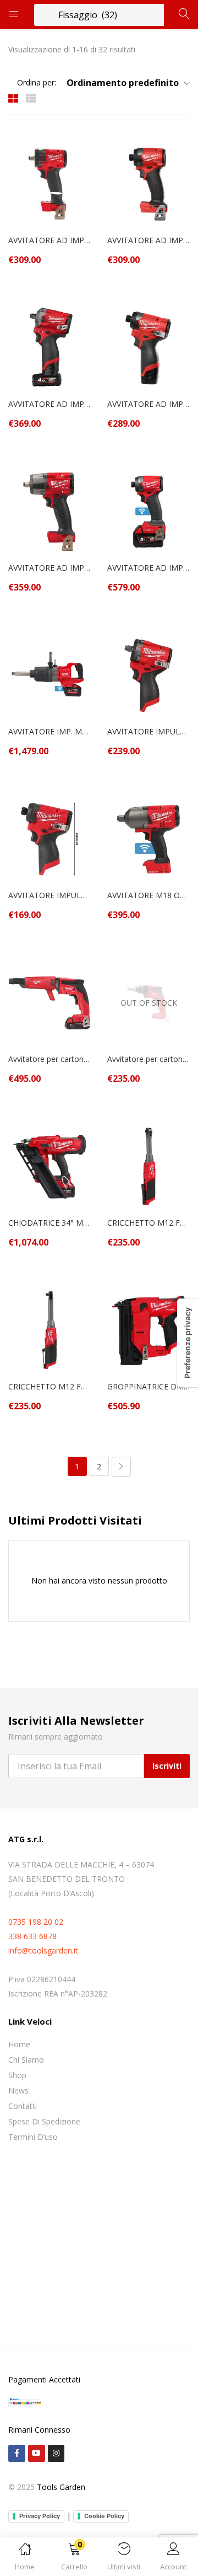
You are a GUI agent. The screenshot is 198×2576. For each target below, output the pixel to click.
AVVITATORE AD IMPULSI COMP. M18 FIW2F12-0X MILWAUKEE (50, 240)
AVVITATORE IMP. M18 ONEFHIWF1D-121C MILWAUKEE (50, 731)
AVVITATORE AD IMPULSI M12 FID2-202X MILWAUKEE (148, 404)
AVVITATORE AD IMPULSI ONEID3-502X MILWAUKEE (148, 568)
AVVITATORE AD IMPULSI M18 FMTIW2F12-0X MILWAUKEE (50, 568)
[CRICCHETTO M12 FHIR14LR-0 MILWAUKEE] (148, 1166)
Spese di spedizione (44, 2121)
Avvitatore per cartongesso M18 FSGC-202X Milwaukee (50, 1059)
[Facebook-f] (17, 2453)
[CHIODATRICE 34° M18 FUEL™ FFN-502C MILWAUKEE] (50, 1166)
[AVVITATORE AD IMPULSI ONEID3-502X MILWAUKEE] (148, 511)
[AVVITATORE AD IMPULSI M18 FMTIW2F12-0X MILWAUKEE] (50, 511)
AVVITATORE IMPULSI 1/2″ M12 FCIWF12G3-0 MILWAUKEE (148, 731)
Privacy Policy (40, 2516)
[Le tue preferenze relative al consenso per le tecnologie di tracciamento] (188, 1343)
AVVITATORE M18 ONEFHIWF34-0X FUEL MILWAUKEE (148, 895)
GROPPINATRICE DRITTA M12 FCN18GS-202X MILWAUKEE (148, 1386)
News (18, 2091)
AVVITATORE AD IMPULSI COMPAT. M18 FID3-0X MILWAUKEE (148, 240)
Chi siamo (26, 2060)
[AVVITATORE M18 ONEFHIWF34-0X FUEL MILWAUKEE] (148, 838)
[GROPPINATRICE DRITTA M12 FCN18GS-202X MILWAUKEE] (148, 1330)
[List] (31, 98)
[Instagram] (56, 2453)
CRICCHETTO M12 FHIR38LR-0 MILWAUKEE (50, 1386)
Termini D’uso (33, 2137)
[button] (74, 2559)
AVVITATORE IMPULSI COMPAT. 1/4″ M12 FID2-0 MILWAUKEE (50, 895)
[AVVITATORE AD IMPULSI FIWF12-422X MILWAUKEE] (50, 347)
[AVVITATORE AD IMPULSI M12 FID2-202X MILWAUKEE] (148, 347)
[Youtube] (37, 2453)
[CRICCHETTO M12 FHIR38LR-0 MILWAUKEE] (50, 1330)
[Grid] (13, 98)
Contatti (23, 2106)
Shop (17, 2075)
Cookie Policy (104, 2516)
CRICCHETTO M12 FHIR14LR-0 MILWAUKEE (148, 1223)
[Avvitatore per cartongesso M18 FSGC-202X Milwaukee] (50, 1002)
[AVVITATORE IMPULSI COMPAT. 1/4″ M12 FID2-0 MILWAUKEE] (50, 838)
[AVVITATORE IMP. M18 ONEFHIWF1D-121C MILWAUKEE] (50, 675)
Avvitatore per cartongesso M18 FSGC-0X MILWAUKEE (148, 1059)
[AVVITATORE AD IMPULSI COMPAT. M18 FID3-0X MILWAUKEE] (148, 183)
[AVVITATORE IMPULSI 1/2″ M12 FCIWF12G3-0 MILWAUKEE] (148, 675)
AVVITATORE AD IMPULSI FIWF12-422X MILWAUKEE (50, 404)
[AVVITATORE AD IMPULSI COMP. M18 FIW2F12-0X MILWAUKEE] (50, 183)
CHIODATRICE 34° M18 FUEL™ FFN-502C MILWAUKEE (50, 1223)
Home (19, 2044)
